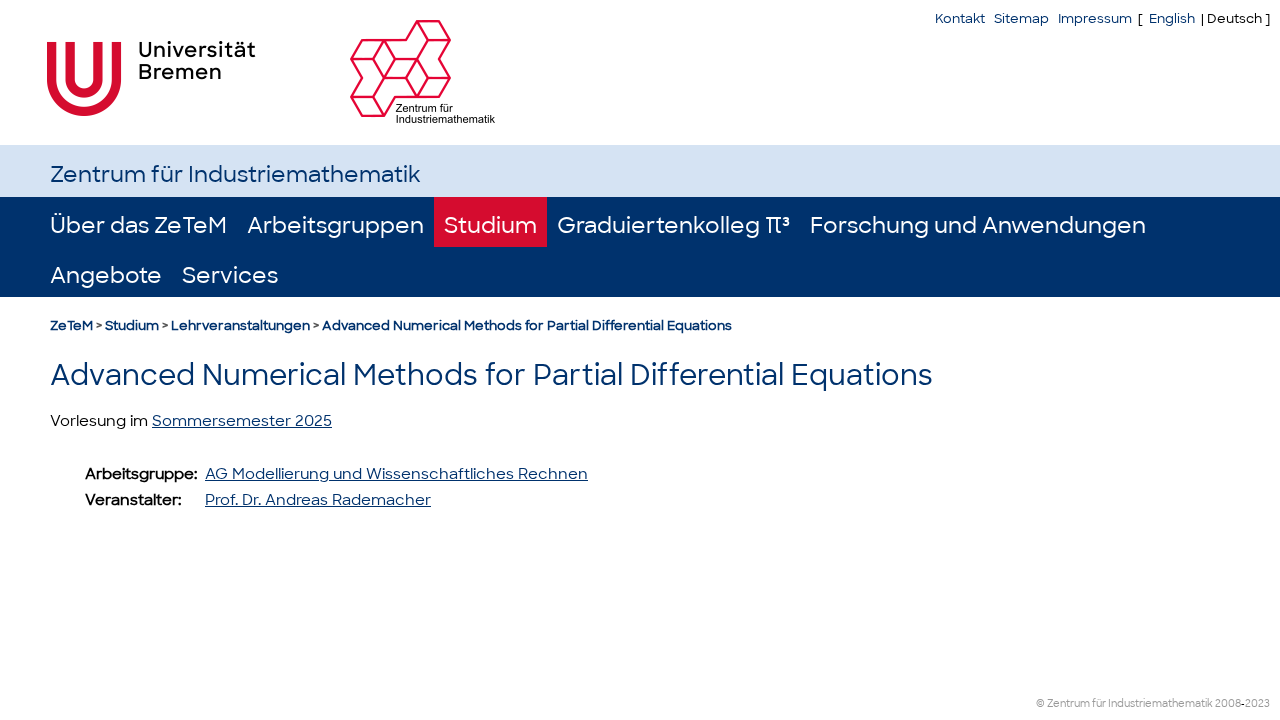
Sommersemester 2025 (242, 421)
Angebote (106, 275)
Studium (490, 225)
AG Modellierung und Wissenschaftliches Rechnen (396, 474)
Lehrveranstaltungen (240, 325)
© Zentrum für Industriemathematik (1124, 703)
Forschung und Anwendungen (978, 225)
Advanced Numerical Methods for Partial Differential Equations (527, 325)
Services (230, 275)
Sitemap (1021, 18)
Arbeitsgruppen (335, 225)
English (1172, 18)
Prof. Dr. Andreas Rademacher (318, 500)
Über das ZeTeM (138, 225)
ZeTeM (71, 325)
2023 (1257, 703)
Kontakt (960, 18)
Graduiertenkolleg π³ (673, 225)
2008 (1228, 703)
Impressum (1095, 18)
